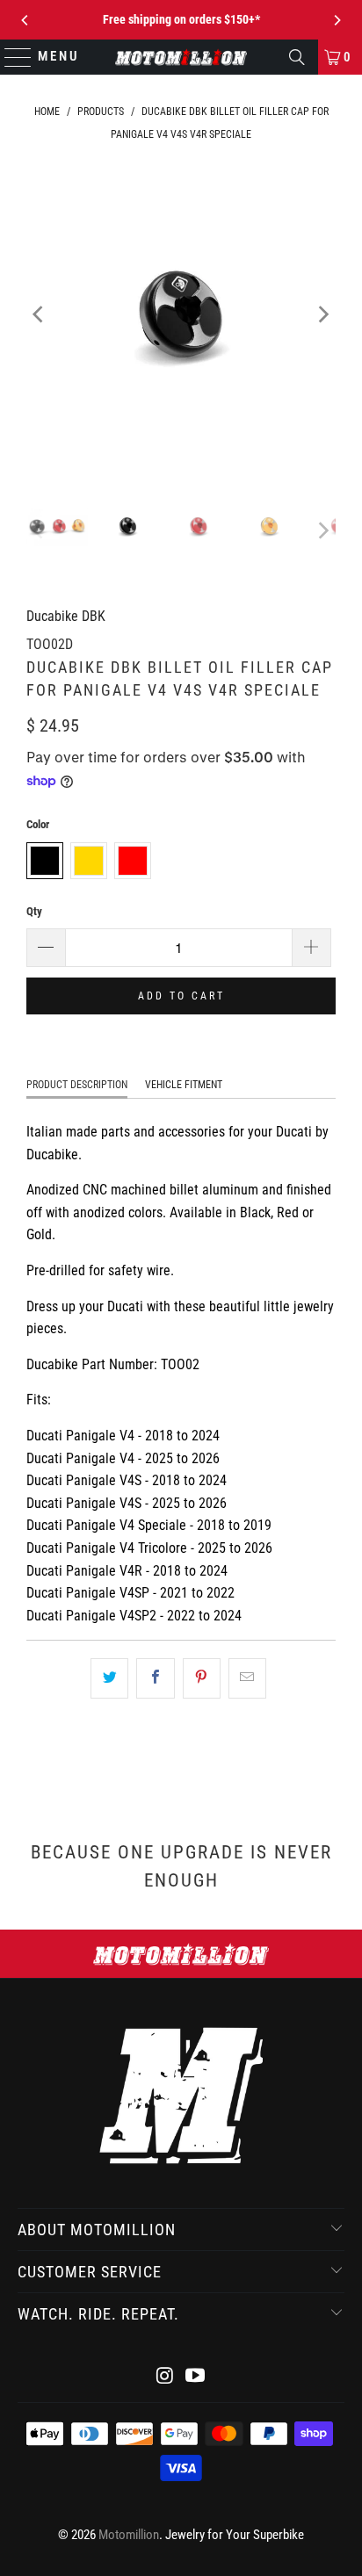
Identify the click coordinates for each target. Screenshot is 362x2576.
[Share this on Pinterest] (202, 1678)
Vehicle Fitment (184, 1085)
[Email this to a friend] (247, 1678)
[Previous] (25, 20)
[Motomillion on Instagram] (165, 2377)
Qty (34, 911)
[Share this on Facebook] (155, 1678)
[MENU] (10, 57)
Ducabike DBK (66, 616)
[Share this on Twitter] (109, 1678)
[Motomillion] (181, 57)
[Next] (337, 20)
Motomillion (129, 2535)
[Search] (297, 57)
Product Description (77, 1085)
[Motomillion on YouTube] (195, 2377)
